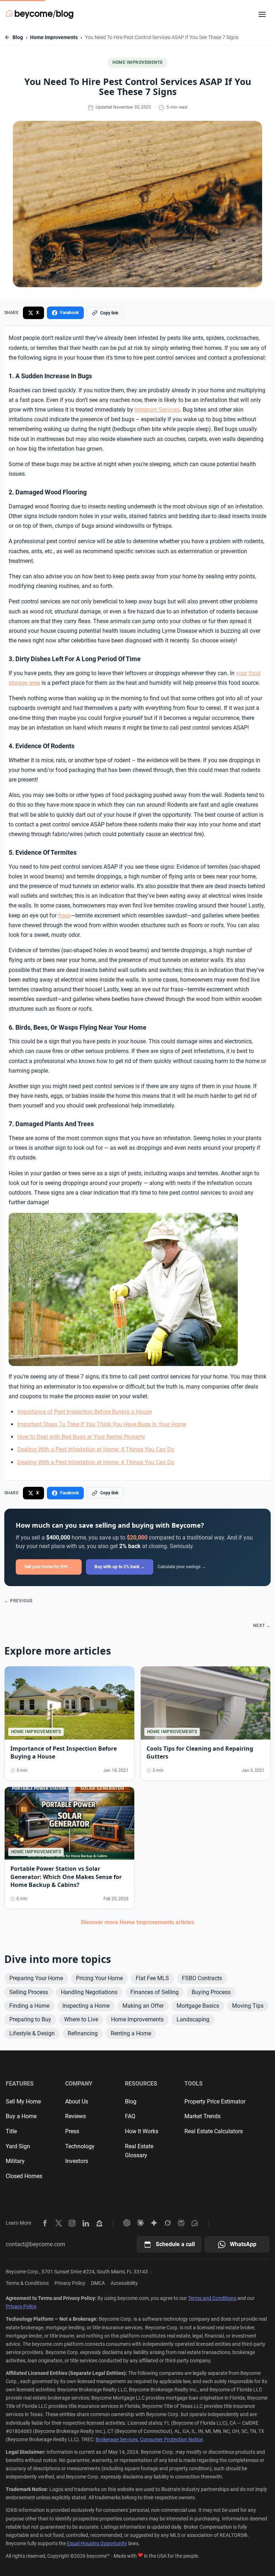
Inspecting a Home (86, 2006)
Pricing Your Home (99, 1978)
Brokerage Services (117, 2439)
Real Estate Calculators (214, 2131)
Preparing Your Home (36, 1978)
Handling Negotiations (89, 1992)
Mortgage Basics (198, 2006)
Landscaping (193, 2019)
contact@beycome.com (35, 2244)
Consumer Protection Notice (171, 2439)
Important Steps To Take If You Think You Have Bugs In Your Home (102, 1424)
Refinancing (83, 2033)
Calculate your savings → (182, 1567)
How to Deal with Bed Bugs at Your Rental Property (81, 1437)
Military (15, 2161)
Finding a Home (29, 2006)
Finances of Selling (155, 1992)
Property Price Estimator (215, 2101)
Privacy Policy (70, 2283)
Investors (77, 2161)
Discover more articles (138, 1922)
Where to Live (81, 2019)
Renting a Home (131, 2033)
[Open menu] (262, 14)
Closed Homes (24, 2176)
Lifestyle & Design (32, 2033)
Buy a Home (21, 2116)
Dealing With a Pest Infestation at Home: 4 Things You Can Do (96, 1449)
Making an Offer (143, 2006)
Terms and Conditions (212, 2298)
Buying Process (211, 1992)
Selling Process (29, 1992)
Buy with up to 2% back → (120, 1567)
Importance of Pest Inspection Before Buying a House (85, 1412)
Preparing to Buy (30, 2019)
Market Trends (202, 2116)
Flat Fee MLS (152, 1978)
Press (72, 2131)
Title (11, 2131)
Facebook (69, 313)
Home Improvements (54, 37)
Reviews (76, 2116)
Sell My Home (23, 2101)
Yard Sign (18, 2146)
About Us (77, 2101)
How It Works (142, 2131)
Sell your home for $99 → (49, 1567)
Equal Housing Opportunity (97, 2543)
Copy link (109, 313)
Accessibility (124, 2283)
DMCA (98, 2283)
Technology (80, 2146)
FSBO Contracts (202, 1978)
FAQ (130, 2116)
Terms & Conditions (27, 2283)
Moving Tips (248, 2006)
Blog (18, 37)
